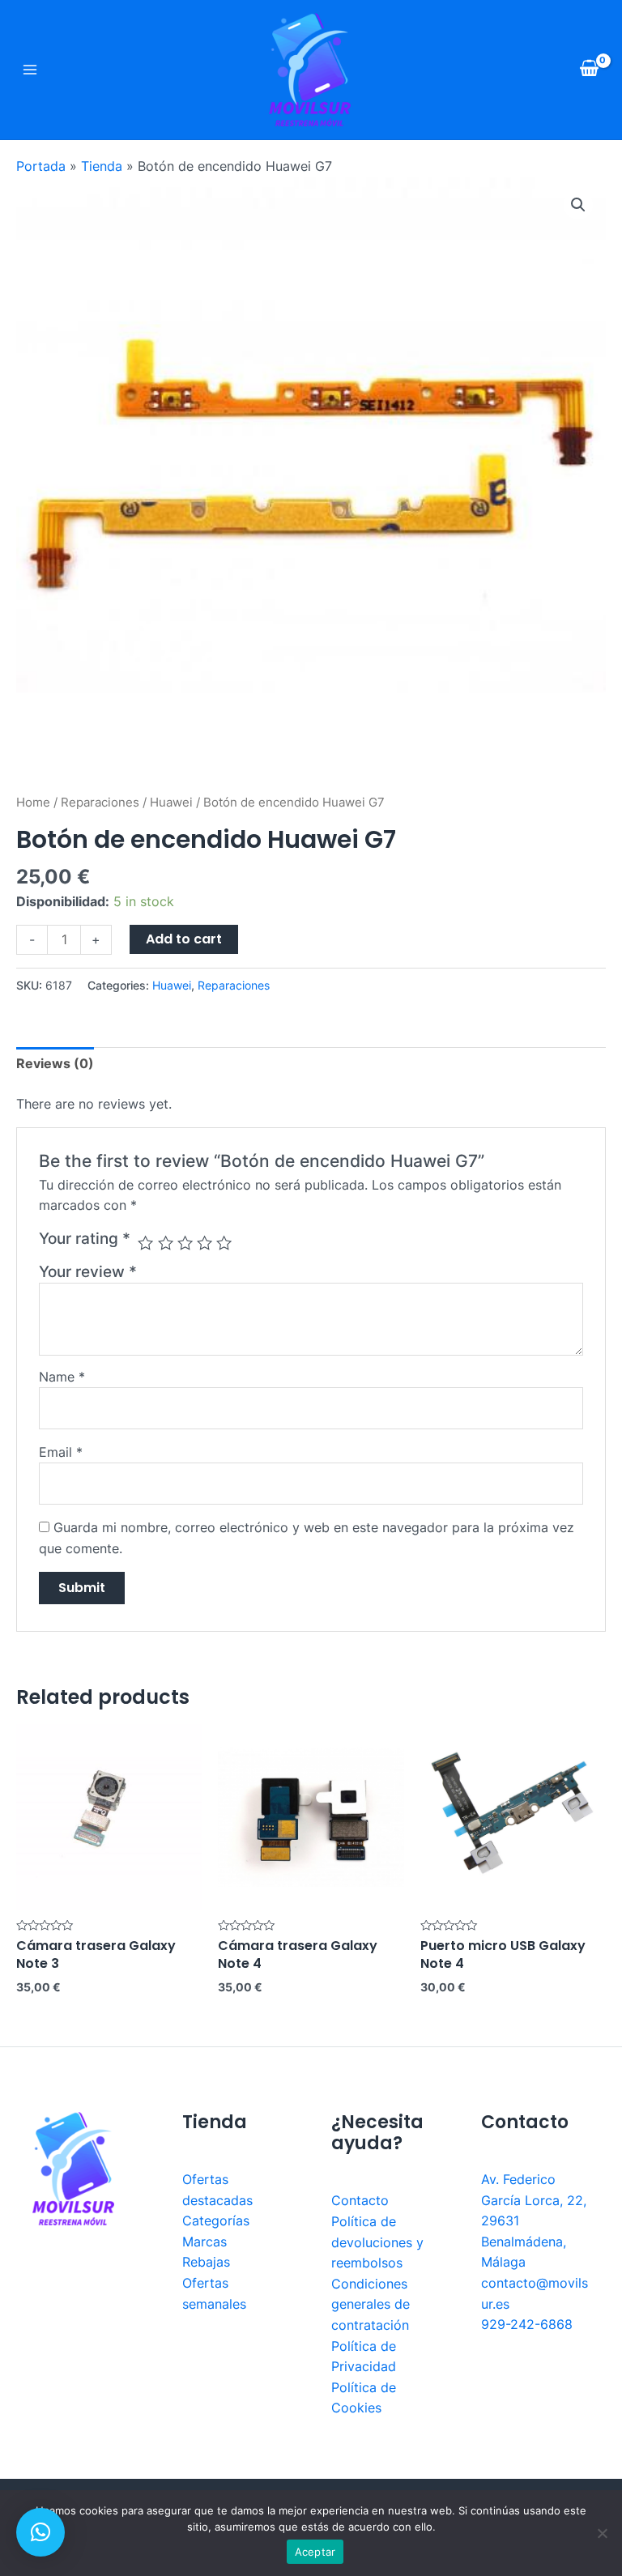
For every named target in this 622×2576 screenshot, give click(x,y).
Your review (88, 1271)
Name (62, 1377)
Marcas (204, 2242)
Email (61, 1452)
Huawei (171, 803)
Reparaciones (100, 803)
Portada (41, 166)
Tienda (102, 166)
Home (33, 803)
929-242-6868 (527, 2324)
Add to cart (184, 939)
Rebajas (206, 2262)
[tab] (55, 1064)
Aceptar (315, 2552)
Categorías (216, 2220)
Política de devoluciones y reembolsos (377, 2242)
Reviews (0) (55, 1063)
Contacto (360, 2200)
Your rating (85, 1238)
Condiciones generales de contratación (371, 2304)
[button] (40, 2532)
